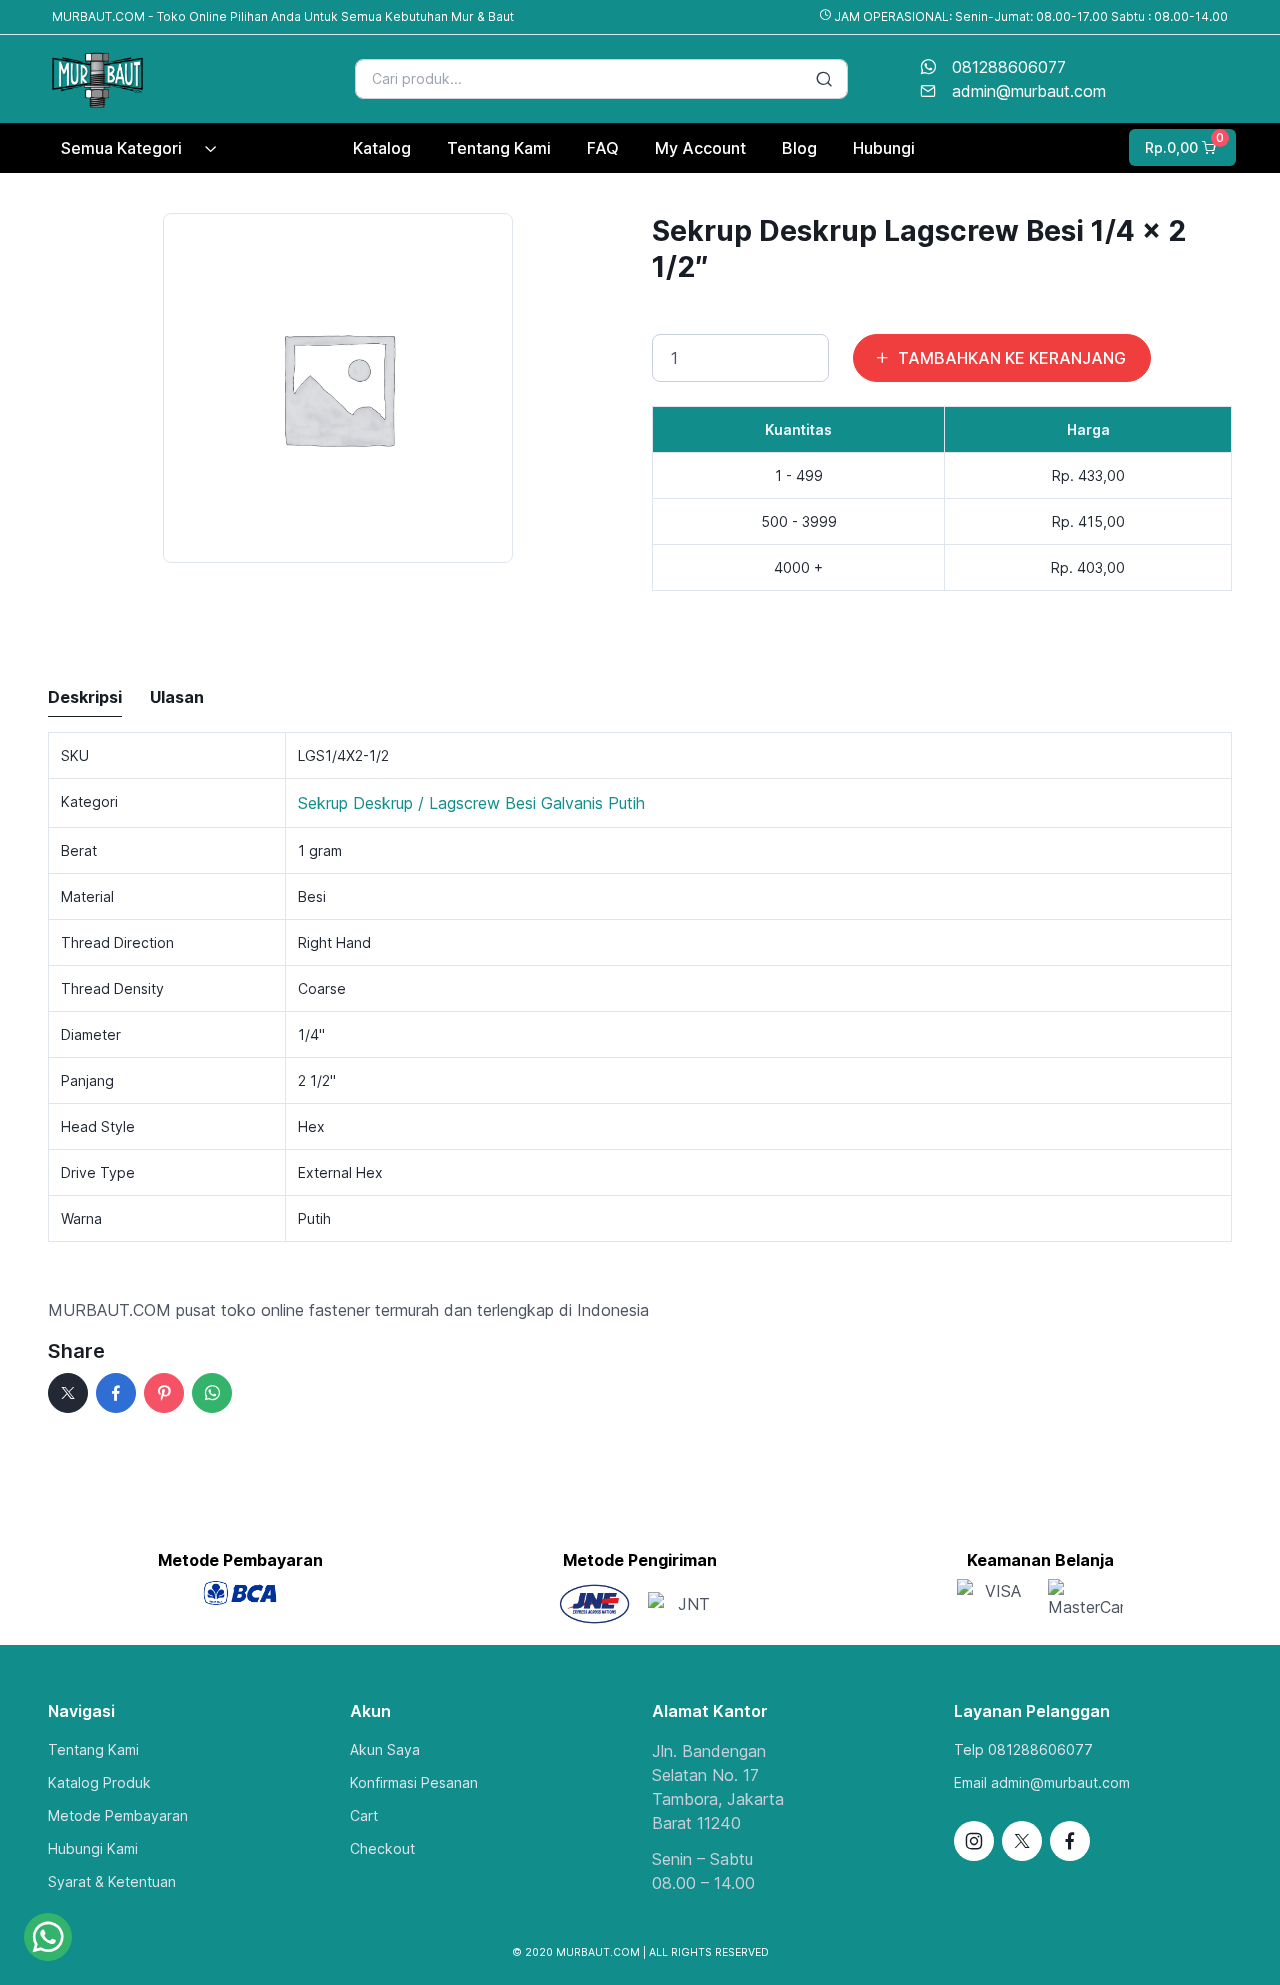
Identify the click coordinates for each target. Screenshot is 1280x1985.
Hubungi (884, 148)
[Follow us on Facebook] (1070, 1841)
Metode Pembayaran (118, 1815)
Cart (364, 1815)
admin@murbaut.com (1029, 91)
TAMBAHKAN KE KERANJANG (1012, 358)
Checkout (382, 1848)
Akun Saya (385, 1749)
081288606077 (1009, 67)
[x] (68, 1393)
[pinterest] (164, 1393)
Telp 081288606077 (1023, 1749)
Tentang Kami (93, 1749)
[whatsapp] (212, 1393)
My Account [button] (700, 148)
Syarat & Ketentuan (112, 1881)
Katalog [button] (382, 148)
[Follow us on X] (1022, 1841)
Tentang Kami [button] (499, 148)
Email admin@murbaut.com (1042, 1782)
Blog (799, 148)
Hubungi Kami (93, 1848)
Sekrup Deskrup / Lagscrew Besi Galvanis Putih (471, 803)
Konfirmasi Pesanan (414, 1782)
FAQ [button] (603, 148)
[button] (1180, 147)
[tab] (85, 698)
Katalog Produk (99, 1782)
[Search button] (824, 79)
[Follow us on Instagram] (974, 1841)
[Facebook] (116, 1393)
